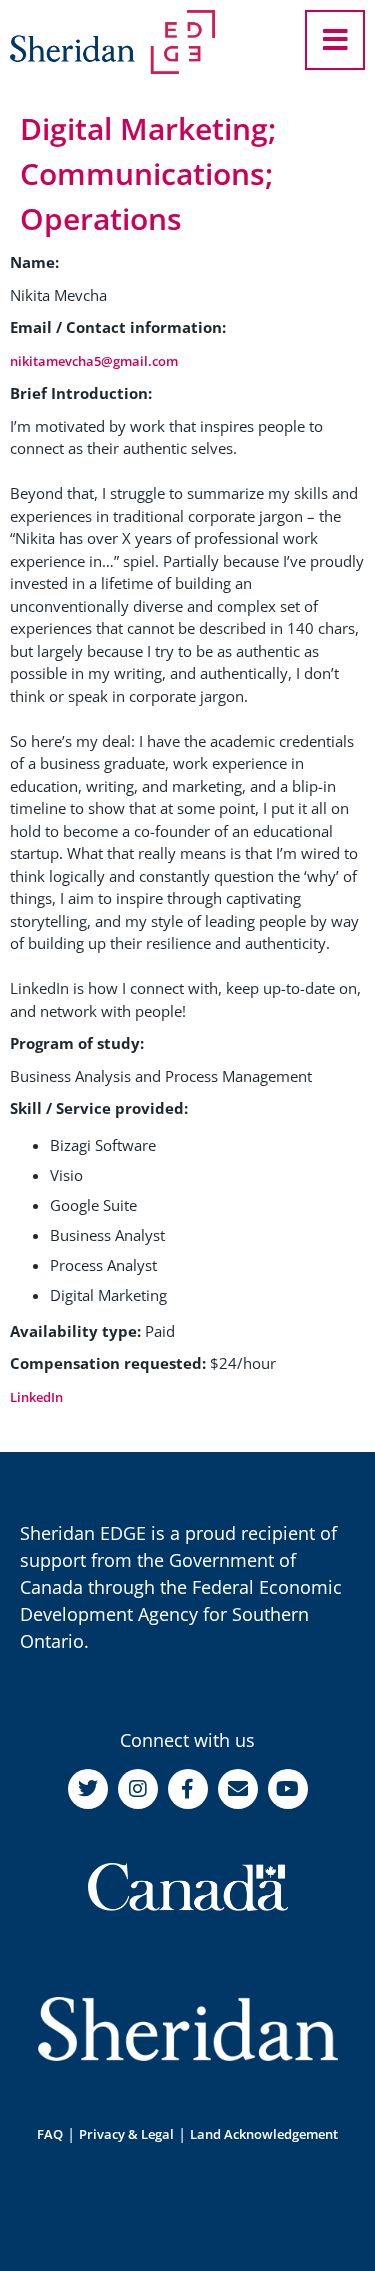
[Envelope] (238, 1789)
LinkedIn (36, 1397)
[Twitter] (88, 1789)
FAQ (50, 2134)
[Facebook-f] (188, 1789)
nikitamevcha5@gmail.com (94, 361)
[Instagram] (138, 1789)
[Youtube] (288, 1789)
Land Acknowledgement (264, 2134)
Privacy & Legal (126, 2134)
